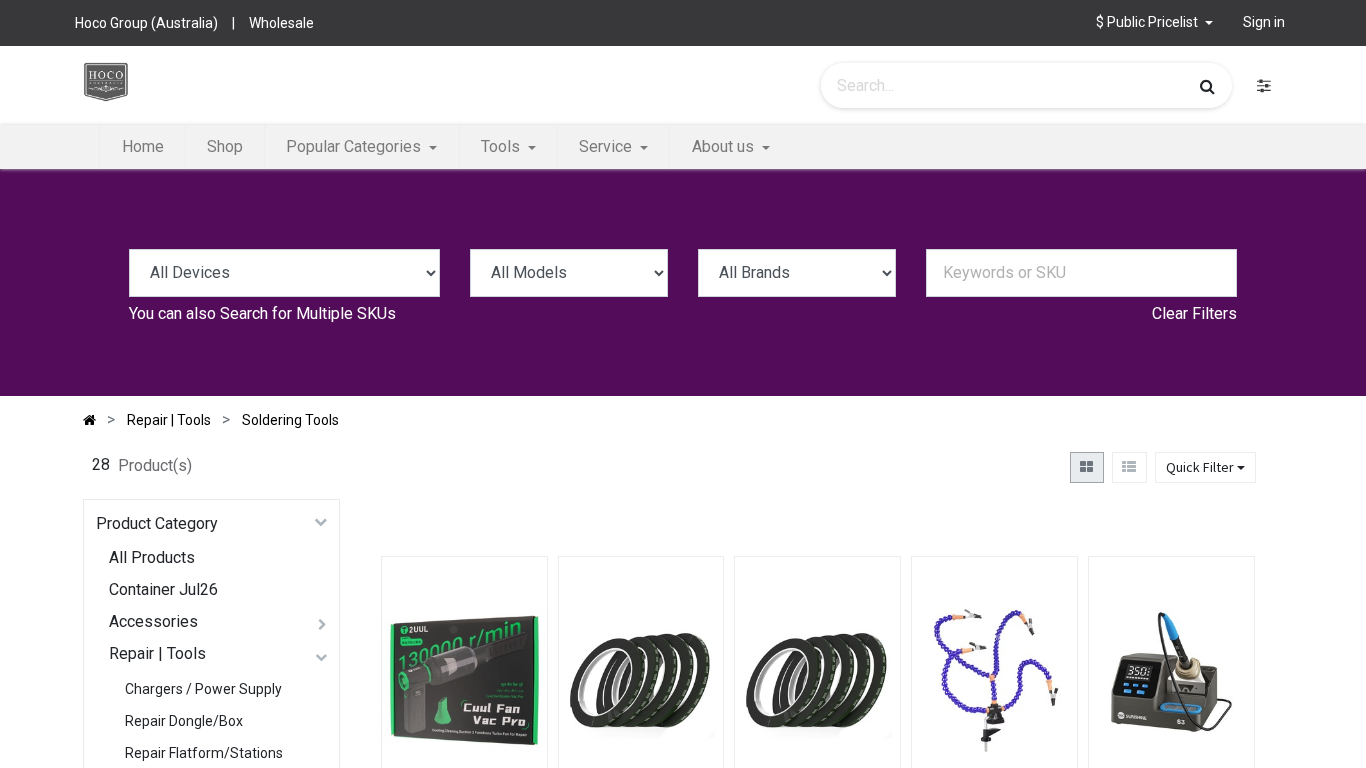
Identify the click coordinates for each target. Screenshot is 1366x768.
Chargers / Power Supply (203, 689)
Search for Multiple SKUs (308, 313)
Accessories (153, 621)
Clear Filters (1194, 313)
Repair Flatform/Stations (204, 753)
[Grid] (1087, 467)
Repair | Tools (157, 653)
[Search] (1207, 86)
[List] (1129, 467)
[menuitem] (142, 147)
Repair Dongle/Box (184, 721)
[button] (513, 655)
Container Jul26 (163, 589)
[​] (1264, 85)
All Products (152, 557)
